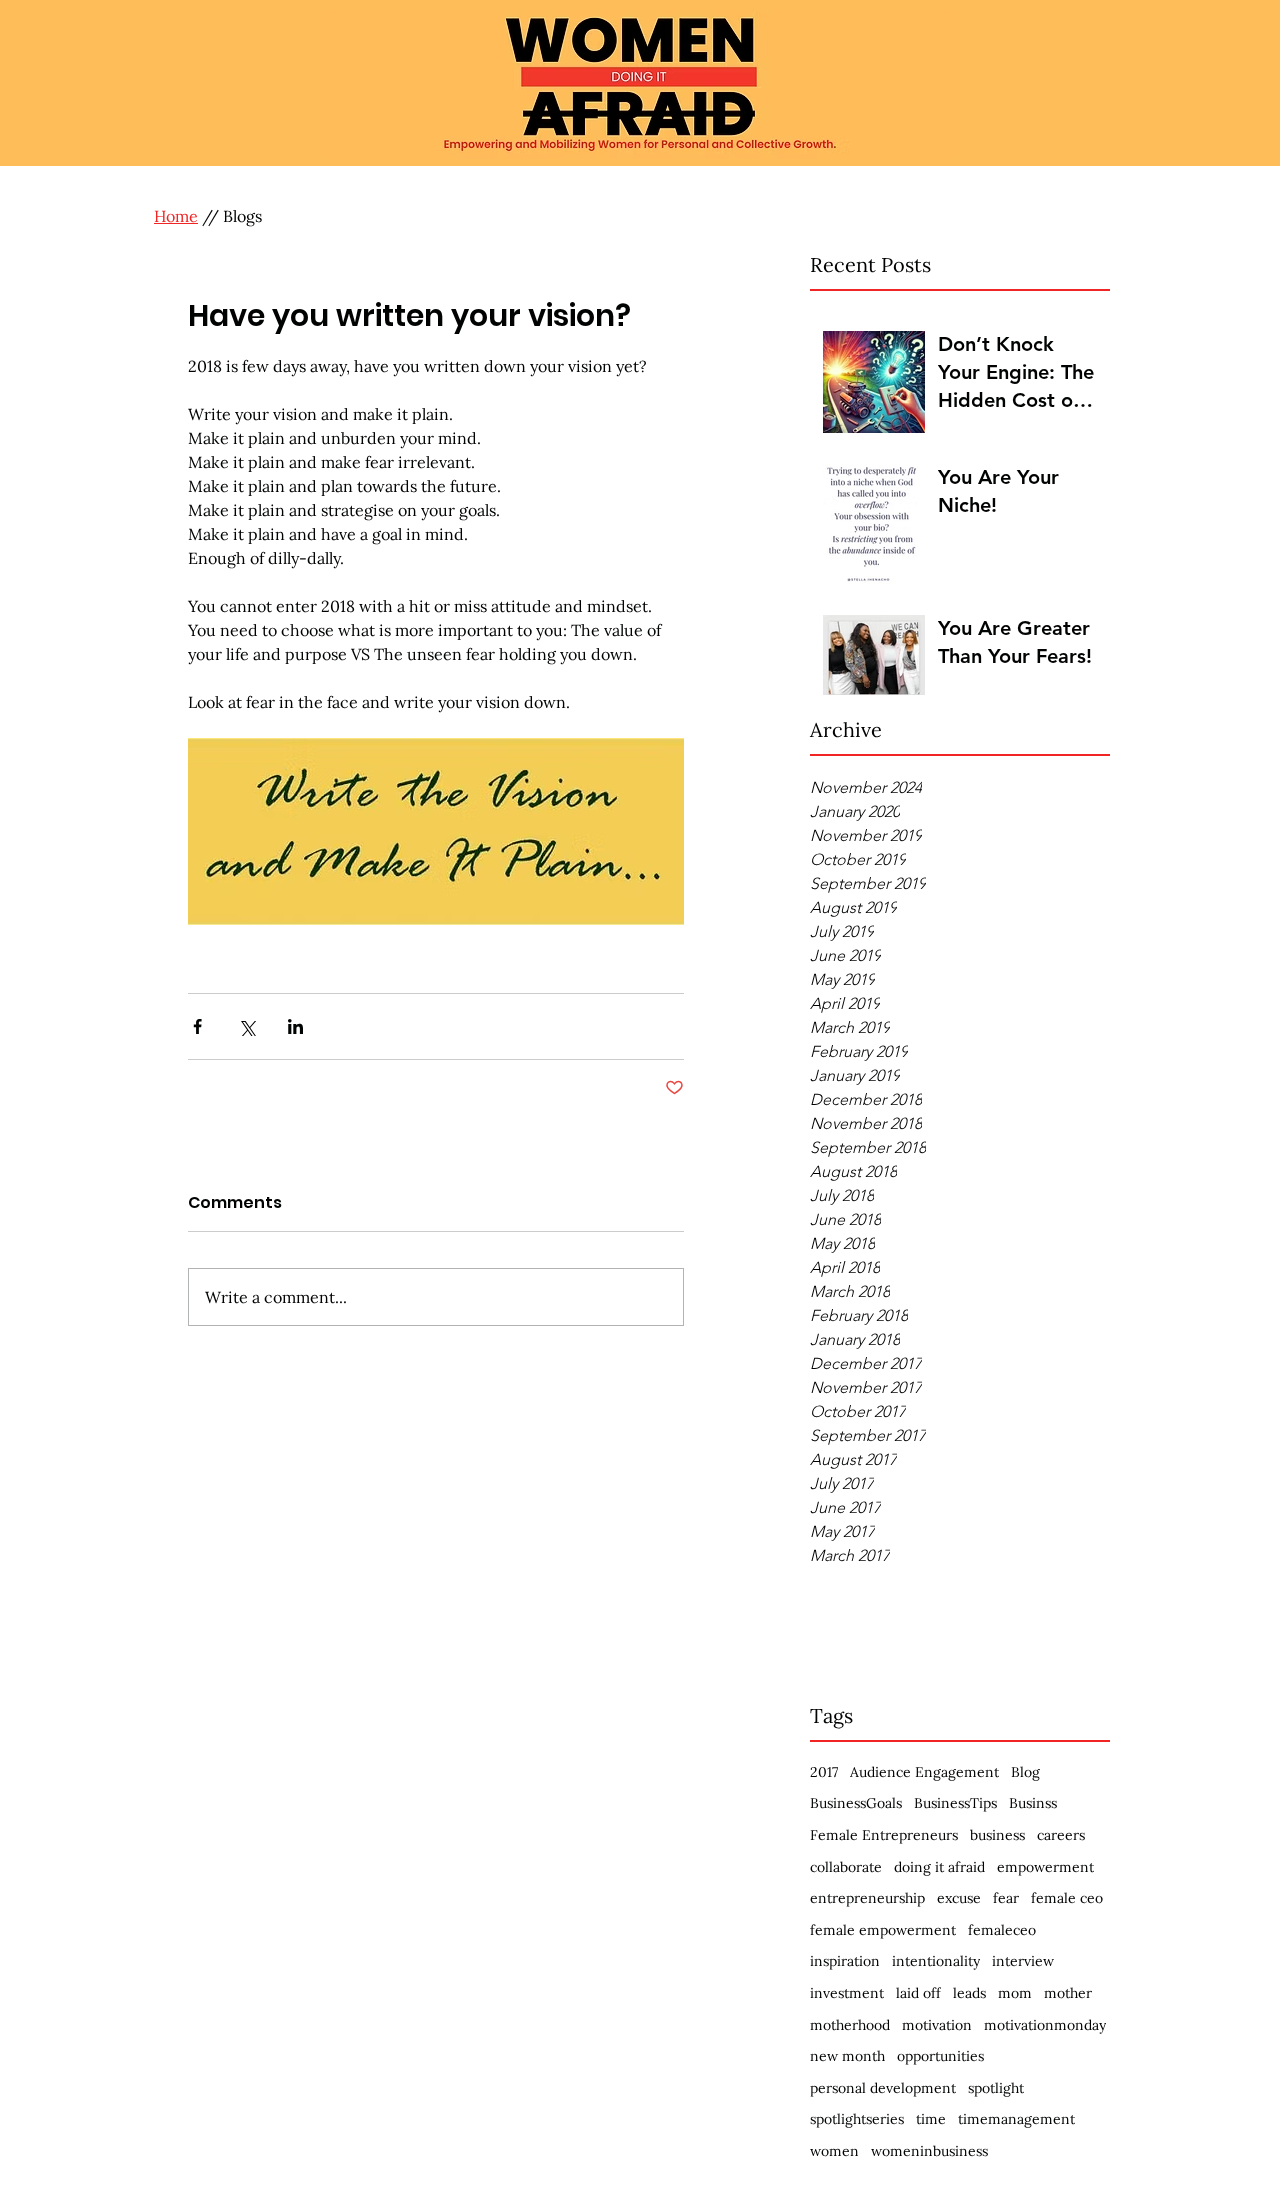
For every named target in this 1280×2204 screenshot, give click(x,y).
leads (969, 1993)
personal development (883, 2088)
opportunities (940, 2056)
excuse (959, 1898)
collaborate (846, 1867)
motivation (937, 2025)
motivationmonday (1045, 2025)
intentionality (936, 1961)
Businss (1033, 1803)
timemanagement (1016, 2119)
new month (847, 2056)
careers (1061, 1835)
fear (1006, 1898)
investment (847, 1993)
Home (176, 216)
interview (1023, 1961)
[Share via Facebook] (197, 1026)
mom (1015, 1993)
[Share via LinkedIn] (295, 1026)
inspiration (845, 1961)
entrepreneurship (867, 1898)
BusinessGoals (856, 1803)
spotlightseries (857, 2119)
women (834, 2151)
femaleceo (1002, 1930)
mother (1068, 1993)
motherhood (850, 2025)
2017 (824, 1772)
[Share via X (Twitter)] (246, 1026)
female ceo (1067, 1898)
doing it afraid (939, 1867)
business (997, 1835)
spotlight (996, 2088)
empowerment (1045, 1867)
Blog (1025, 1772)
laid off (918, 1993)
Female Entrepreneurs (884, 1835)
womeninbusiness (929, 2151)
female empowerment (883, 1930)
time (931, 2119)
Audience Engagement (924, 1772)
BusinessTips (955, 1803)
